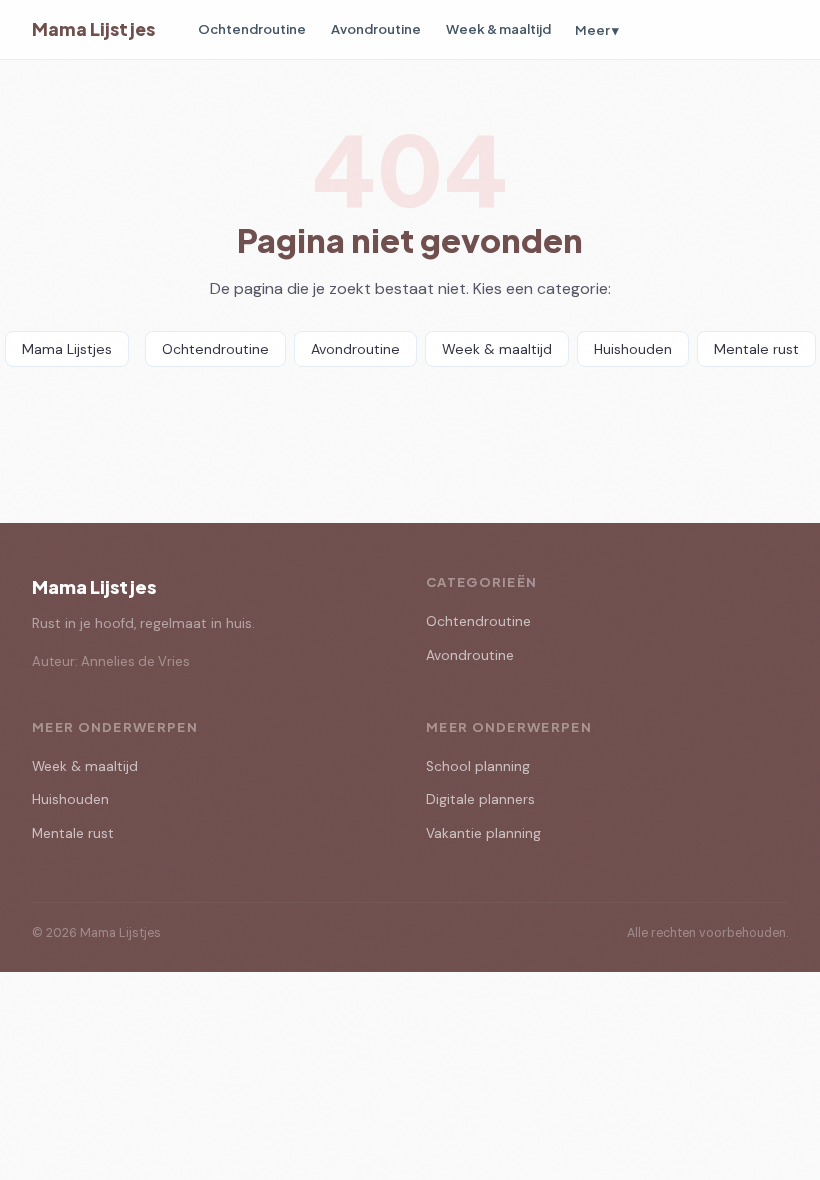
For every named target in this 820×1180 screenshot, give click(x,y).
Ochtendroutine (252, 28)
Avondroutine (376, 28)
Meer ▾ (597, 29)
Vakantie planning (483, 833)
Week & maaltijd (498, 28)
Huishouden (633, 349)
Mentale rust (756, 349)
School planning (478, 766)
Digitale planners (480, 799)
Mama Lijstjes (93, 29)
